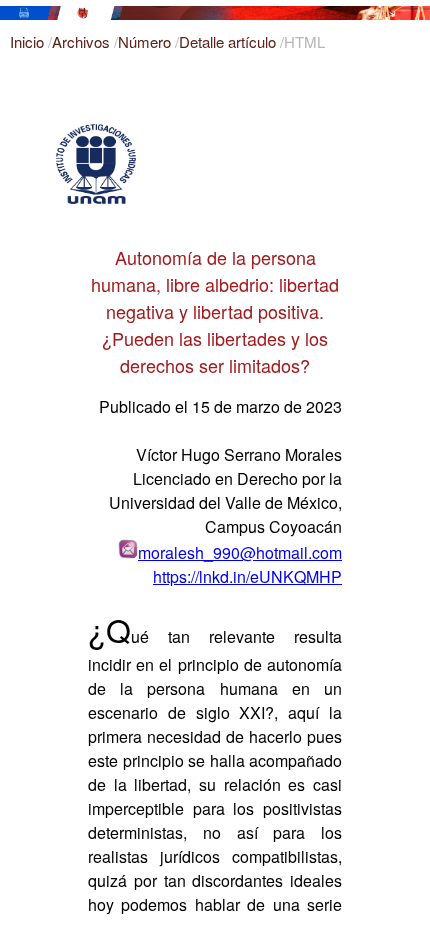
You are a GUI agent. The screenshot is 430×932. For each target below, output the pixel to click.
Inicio (29, 41)
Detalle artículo (229, 41)
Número (146, 41)
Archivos (83, 41)
